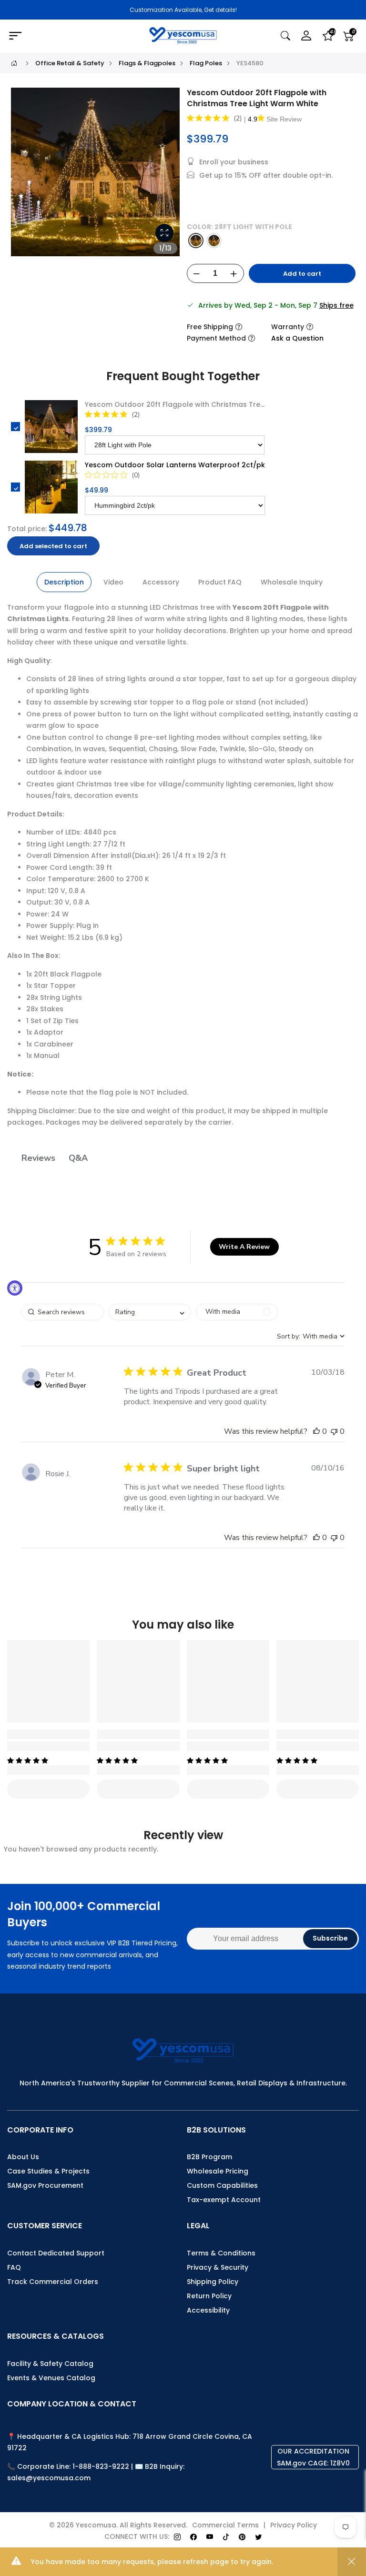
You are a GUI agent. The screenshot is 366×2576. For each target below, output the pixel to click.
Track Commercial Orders (53, 2282)
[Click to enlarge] (164, 233)
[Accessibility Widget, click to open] (15, 1288)
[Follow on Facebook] (193, 2537)
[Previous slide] (23, 176)
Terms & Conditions (221, 2253)
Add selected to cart (53, 546)
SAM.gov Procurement (45, 2185)
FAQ (14, 2267)
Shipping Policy (213, 2282)
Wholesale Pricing (218, 2171)
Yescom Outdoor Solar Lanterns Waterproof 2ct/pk (175, 465)
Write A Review (244, 1247)
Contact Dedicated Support (56, 2253)
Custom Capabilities (222, 2185)
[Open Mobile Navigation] (63, 36)
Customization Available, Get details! (183, 10)
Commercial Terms (225, 2525)
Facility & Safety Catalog (50, 2364)
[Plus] (234, 274)
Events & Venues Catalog (51, 2378)
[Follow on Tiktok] (226, 2537)
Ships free (336, 305)
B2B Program (209, 2157)
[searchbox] (63, 1312)
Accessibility (208, 2310)
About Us (23, 2157)
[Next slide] (167, 176)
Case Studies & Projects (48, 2171)
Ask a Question (297, 338)
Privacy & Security (218, 2267)
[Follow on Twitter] (258, 2537)
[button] (316, 1431)
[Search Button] (285, 36)
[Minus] (197, 274)
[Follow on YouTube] (210, 2537)
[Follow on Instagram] (177, 2537)
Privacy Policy (294, 2525)
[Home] (14, 63)
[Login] (306, 36)
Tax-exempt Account (224, 2200)
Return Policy (209, 2296)
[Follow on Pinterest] (242, 2537)
